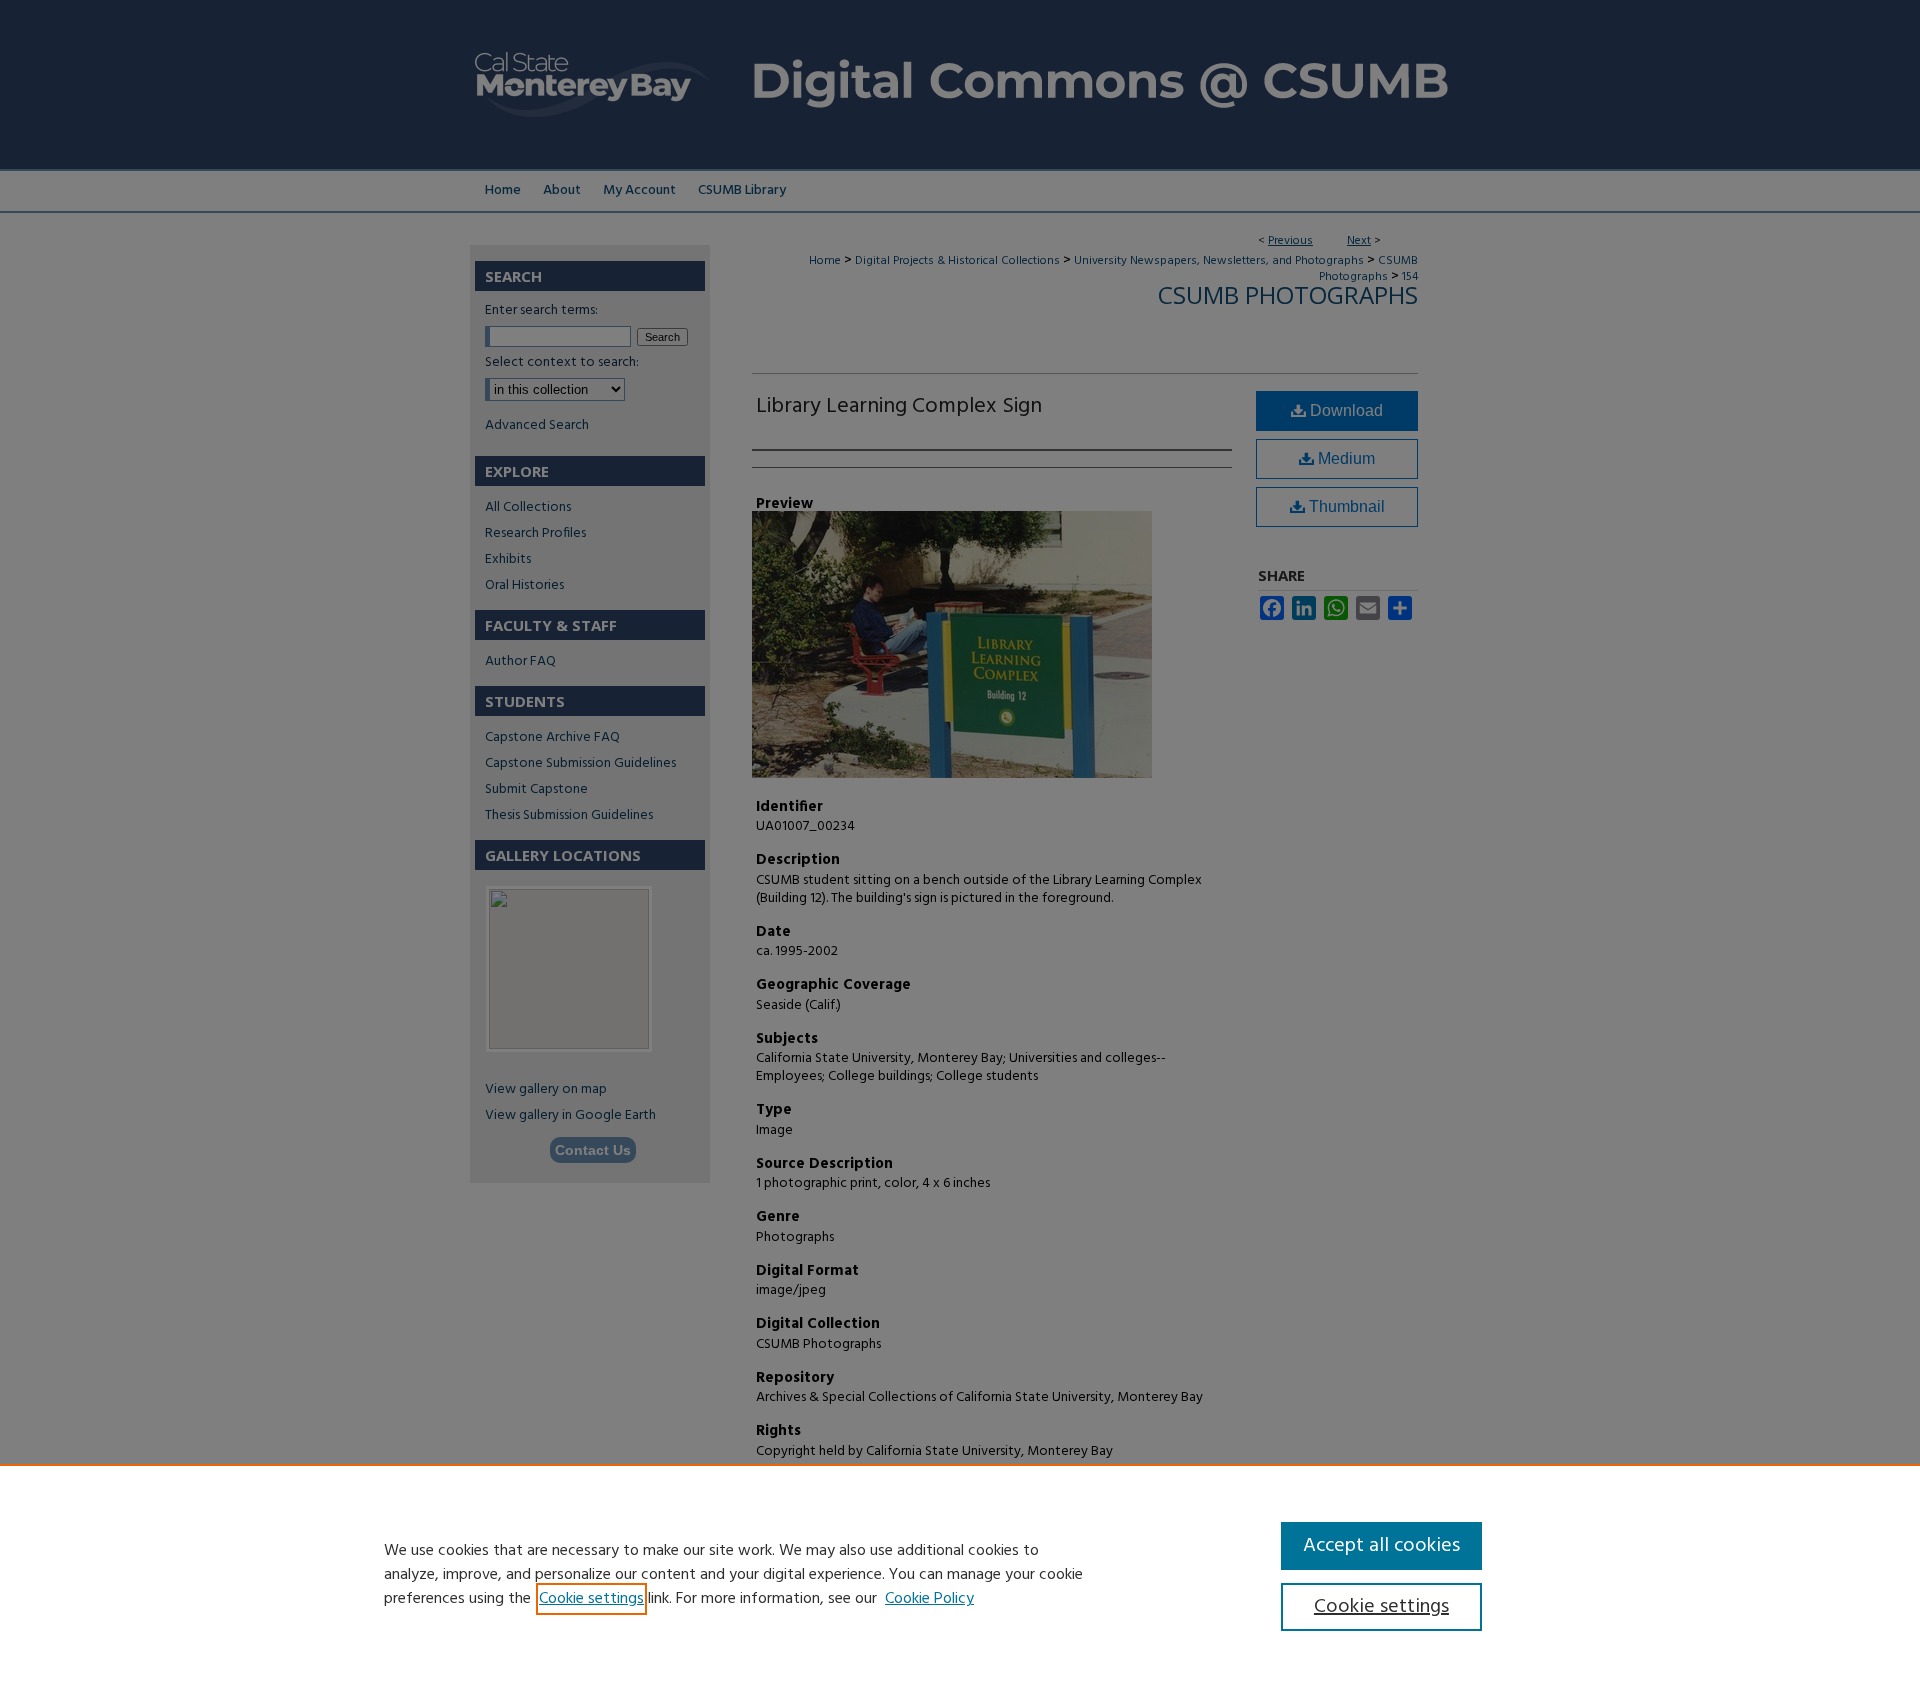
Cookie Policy (929, 1599)
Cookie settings (591, 1599)
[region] (960, 1574)
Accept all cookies (1381, 1546)
